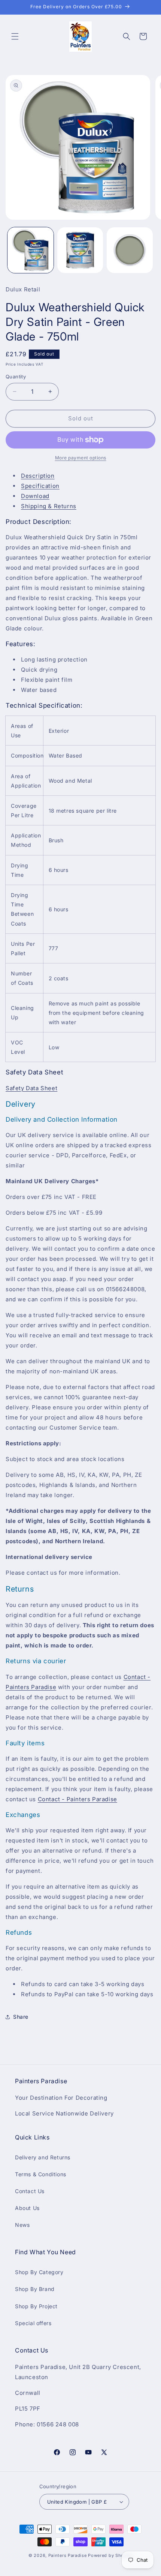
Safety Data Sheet (31, 1088)
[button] (15, 36)
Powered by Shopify (110, 2555)
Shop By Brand (35, 2289)
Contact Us (30, 2191)
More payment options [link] (81, 458)
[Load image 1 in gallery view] (31, 250)
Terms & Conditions (41, 2174)
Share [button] (21, 2017)
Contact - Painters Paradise (78, 1799)
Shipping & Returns (49, 506)
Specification (40, 486)
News (22, 2225)
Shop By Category (39, 2272)
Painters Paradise (68, 2555)
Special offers (33, 2323)
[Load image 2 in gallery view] (80, 250)
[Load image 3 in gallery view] (130, 250)
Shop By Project (36, 2306)
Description (38, 476)
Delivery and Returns (43, 2157)
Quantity (16, 377)
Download (35, 496)
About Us (27, 2208)
